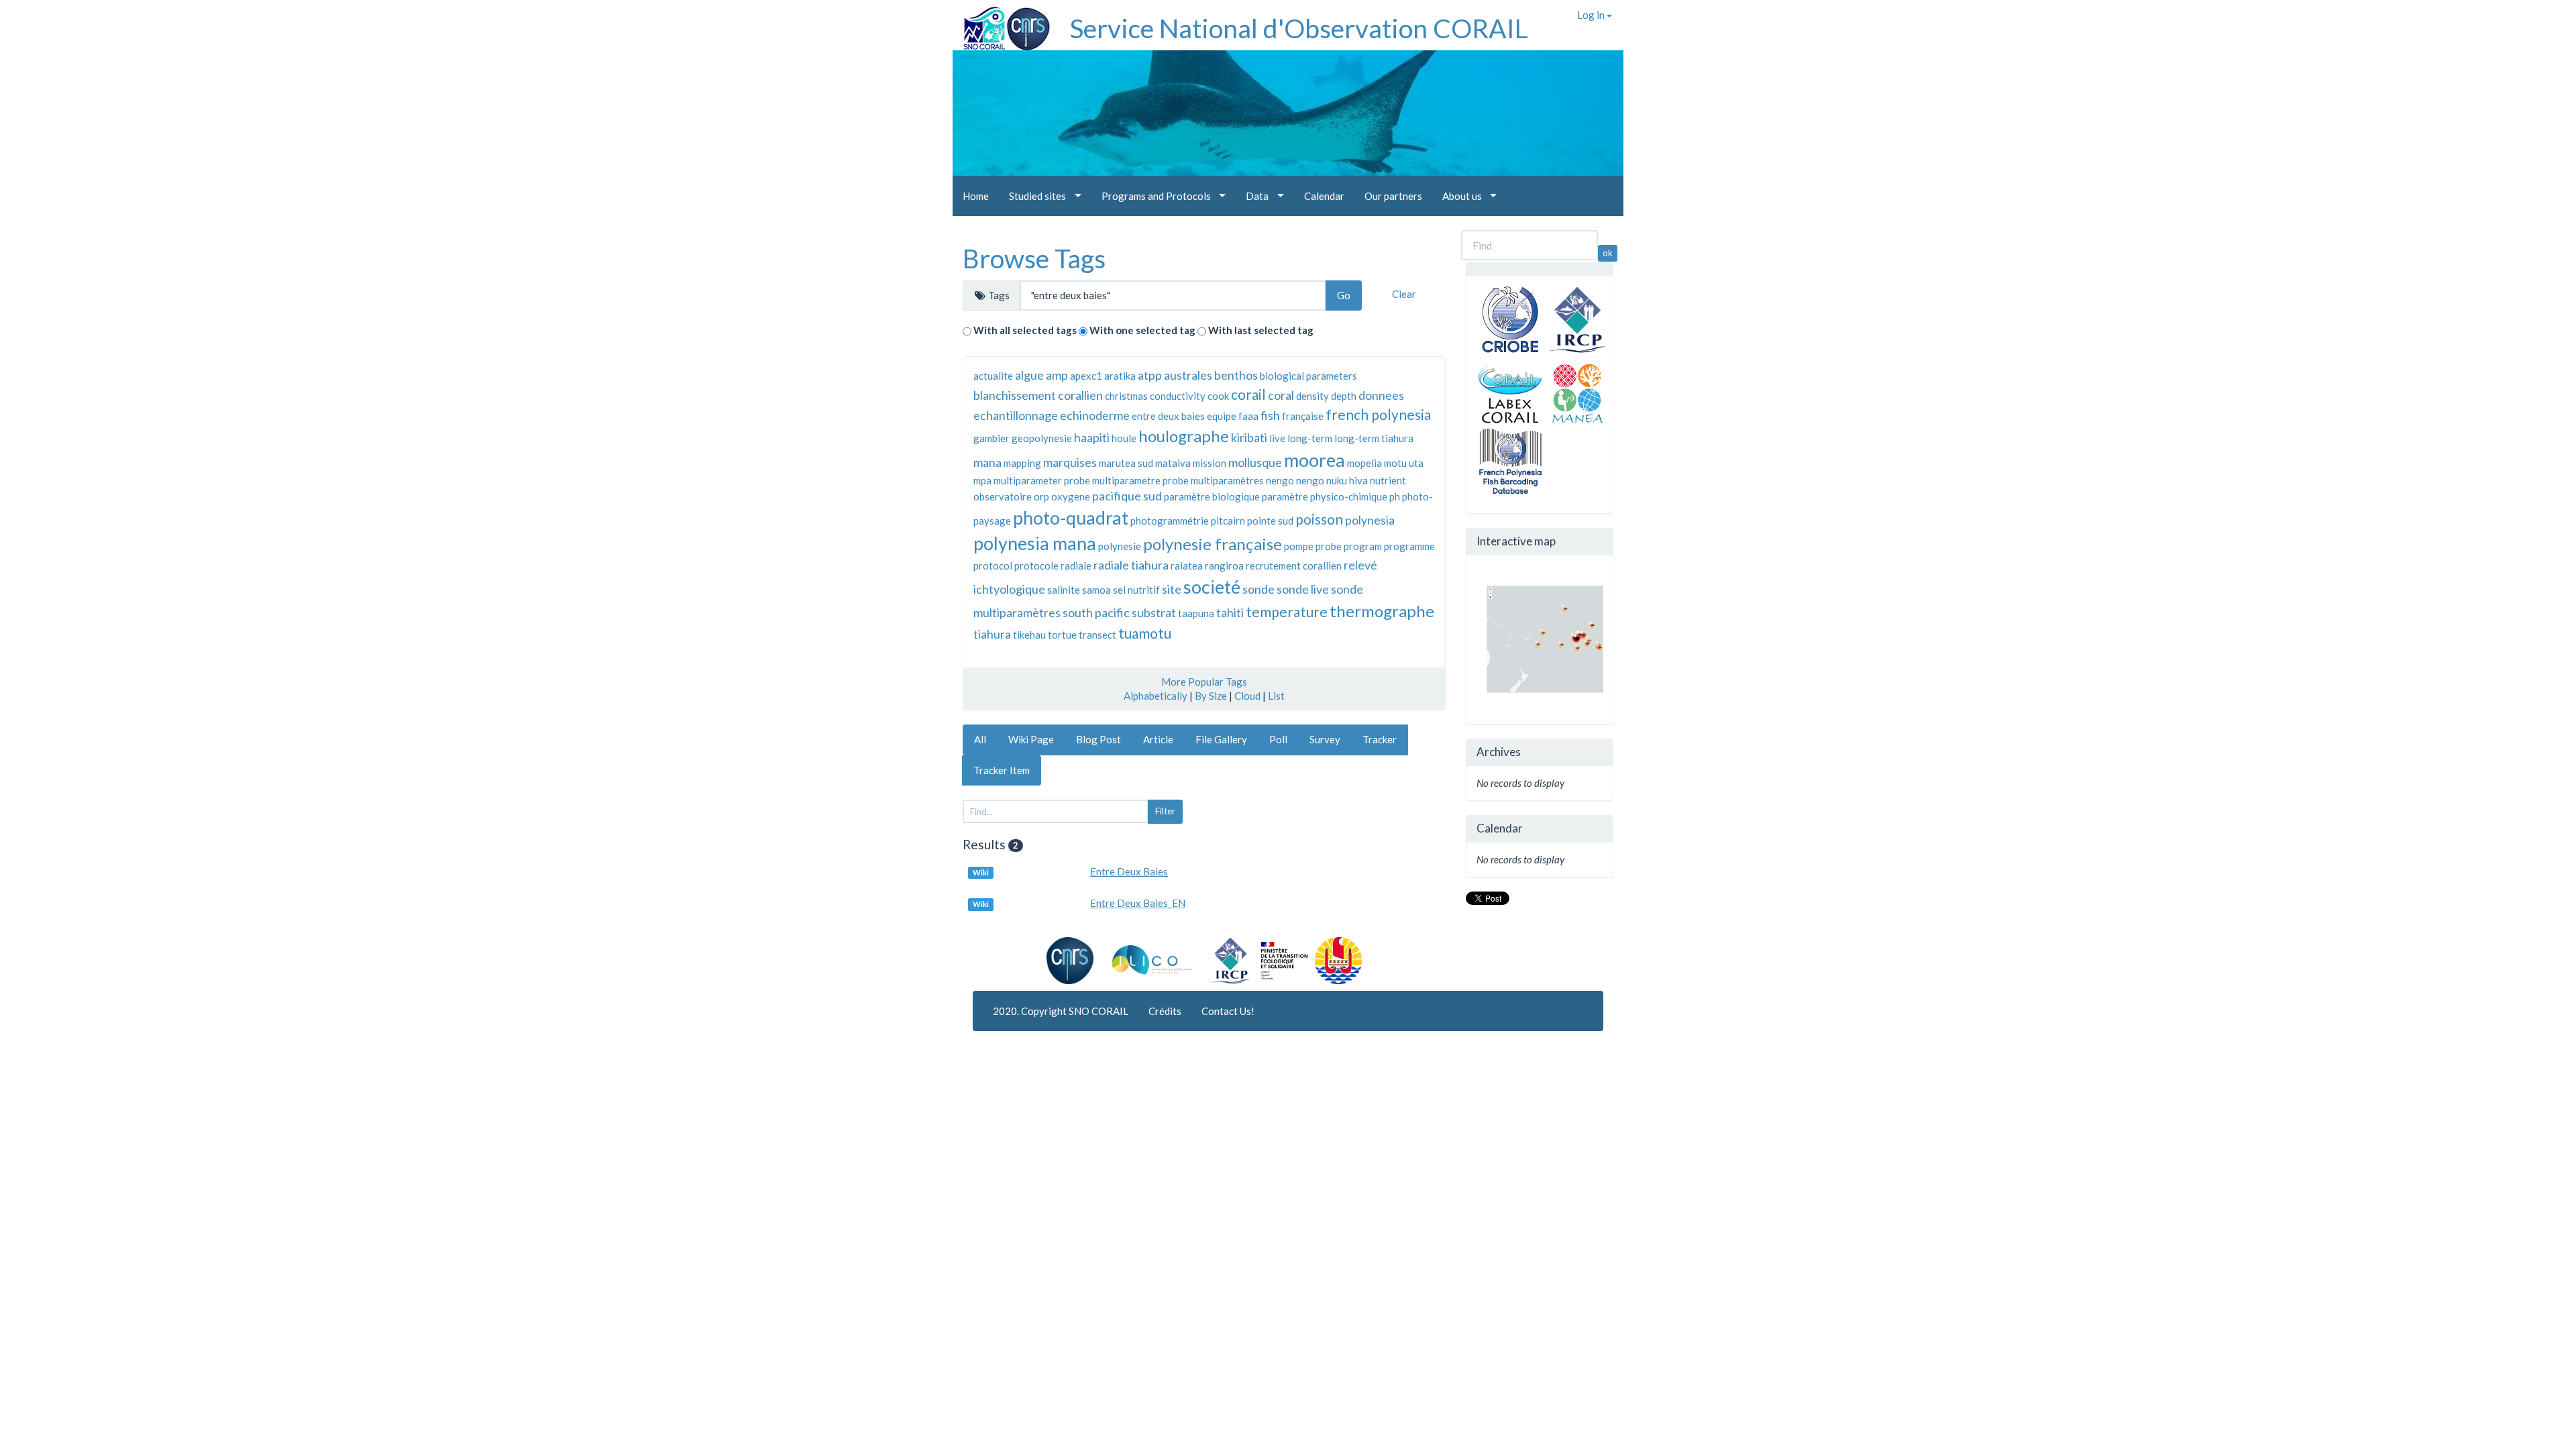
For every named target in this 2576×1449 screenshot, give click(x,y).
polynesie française (1213, 544)
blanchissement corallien (1038, 395)
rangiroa (1224, 566)
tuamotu (1145, 633)
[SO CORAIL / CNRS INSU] (1001, 23)
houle (1124, 438)
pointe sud (1270, 521)
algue (1029, 375)
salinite (1064, 590)
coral (1281, 395)
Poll (1278, 739)
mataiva (1173, 463)
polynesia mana (1035, 543)
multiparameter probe (1042, 480)
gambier (991, 438)
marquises (1070, 462)
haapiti (1092, 437)
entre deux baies (1168, 416)
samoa (1096, 590)
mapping (1022, 463)
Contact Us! (1228, 1011)
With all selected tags (1025, 330)
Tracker (1380, 739)
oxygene (1071, 496)
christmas (1126, 396)
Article (1158, 739)
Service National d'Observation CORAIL (1299, 28)
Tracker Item (1002, 770)
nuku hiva (1347, 480)
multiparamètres (1227, 480)
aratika (1120, 376)
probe (1329, 546)
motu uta (1404, 463)
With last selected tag (1261, 330)
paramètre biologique (1212, 496)
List (1276, 696)
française (1303, 416)
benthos (1236, 375)
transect (1097, 635)
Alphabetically (1156, 696)
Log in (1592, 15)
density (1312, 396)
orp (1041, 496)
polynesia (1370, 520)
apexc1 (1086, 376)
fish (1270, 415)
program (1363, 546)
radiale (1076, 566)
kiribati (1249, 437)
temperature (1287, 611)
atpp (1150, 375)
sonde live (1303, 589)
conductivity (1178, 396)
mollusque (1255, 462)
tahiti (1230, 612)
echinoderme (1095, 415)
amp (1057, 375)
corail (1248, 394)
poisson (1319, 519)
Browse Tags (1034, 258)
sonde (1258, 589)
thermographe (1382, 611)
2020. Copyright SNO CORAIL (1061, 1011)
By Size (1211, 696)
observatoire (1003, 496)
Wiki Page (1031, 739)
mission (1210, 463)
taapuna (1196, 613)
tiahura (992, 634)
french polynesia (1378, 414)
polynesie (1120, 546)
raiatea (1187, 566)
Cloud (1247, 696)
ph (1395, 496)
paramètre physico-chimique (1325, 496)
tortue (1062, 635)
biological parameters (1308, 376)
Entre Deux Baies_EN (1138, 903)
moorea (1314, 460)
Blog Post (1098, 739)
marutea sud (1126, 463)
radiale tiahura (1131, 565)
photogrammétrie (1170, 521)
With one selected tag (1142, 330)
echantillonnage (1016, 415)
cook (1218, 396)
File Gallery (1221, 739)
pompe (1299, 546)
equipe (1222, 416)
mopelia (1364, 463)
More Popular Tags (1204, 682)
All (980, 739)
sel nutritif (1136, 590)
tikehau (1029, 635)
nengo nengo (1295, 480)
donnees (1381, 395)
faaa (1248, 416)
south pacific (1096, 612)
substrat (1154, 612)
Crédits (1165, 1011)
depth (1344, 396)
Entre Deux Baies (1129, 871)
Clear (1404, 294)
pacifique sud (1127, 496)
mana (987, 462)
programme (1409, 546)
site (1172, 589)
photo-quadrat (1071, 518)
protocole (1036, 566)
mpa (982, 480)
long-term (1310, 438)
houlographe (1184, 436)
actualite (993, 376)
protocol (993, 566)
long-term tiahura (1374, 438)
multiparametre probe (1140, 480)
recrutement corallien (1294, 566)
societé (1212, 587)
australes (1188, 375)
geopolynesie (1042, 438)
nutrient (1388, 480)
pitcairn (1228, 521)
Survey (1325, 739)
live (1277, 438)
